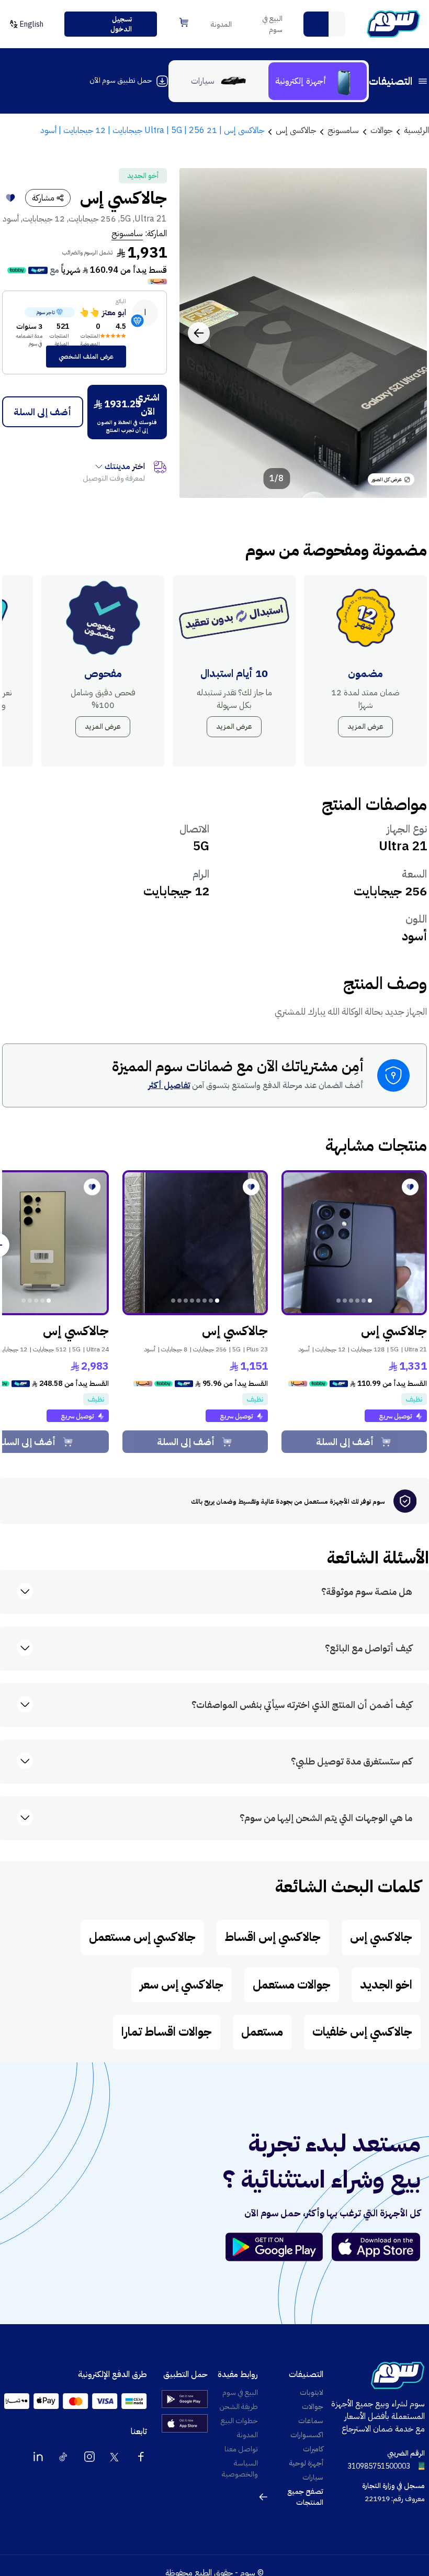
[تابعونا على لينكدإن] (38, 2457)
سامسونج (127, 234)
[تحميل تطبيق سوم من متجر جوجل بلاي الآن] (279, 2247)
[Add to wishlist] (10, 198)
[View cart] (184, 22)
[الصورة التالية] (199, 333)
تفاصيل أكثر (169, 1085)
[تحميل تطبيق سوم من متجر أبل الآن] (376, 2247)
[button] (316, 24)
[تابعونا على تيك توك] (64, 2457)
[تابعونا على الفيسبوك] (141, 2457)
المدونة (221, 24)
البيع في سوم (272, 24)
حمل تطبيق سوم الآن (121, 80)
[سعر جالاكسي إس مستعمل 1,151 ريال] (195, 1243)
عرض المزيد (365, 726)
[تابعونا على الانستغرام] (89, 2457)
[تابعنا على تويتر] (115, 2457)
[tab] (318, 81)
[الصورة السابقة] (408, 333)
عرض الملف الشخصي (86, 357)
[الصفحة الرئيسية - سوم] (393, 24)
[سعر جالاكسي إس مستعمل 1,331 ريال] (354, 1243)
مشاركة (43, 198)
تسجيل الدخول (121, 24)
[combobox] (324, 24)
